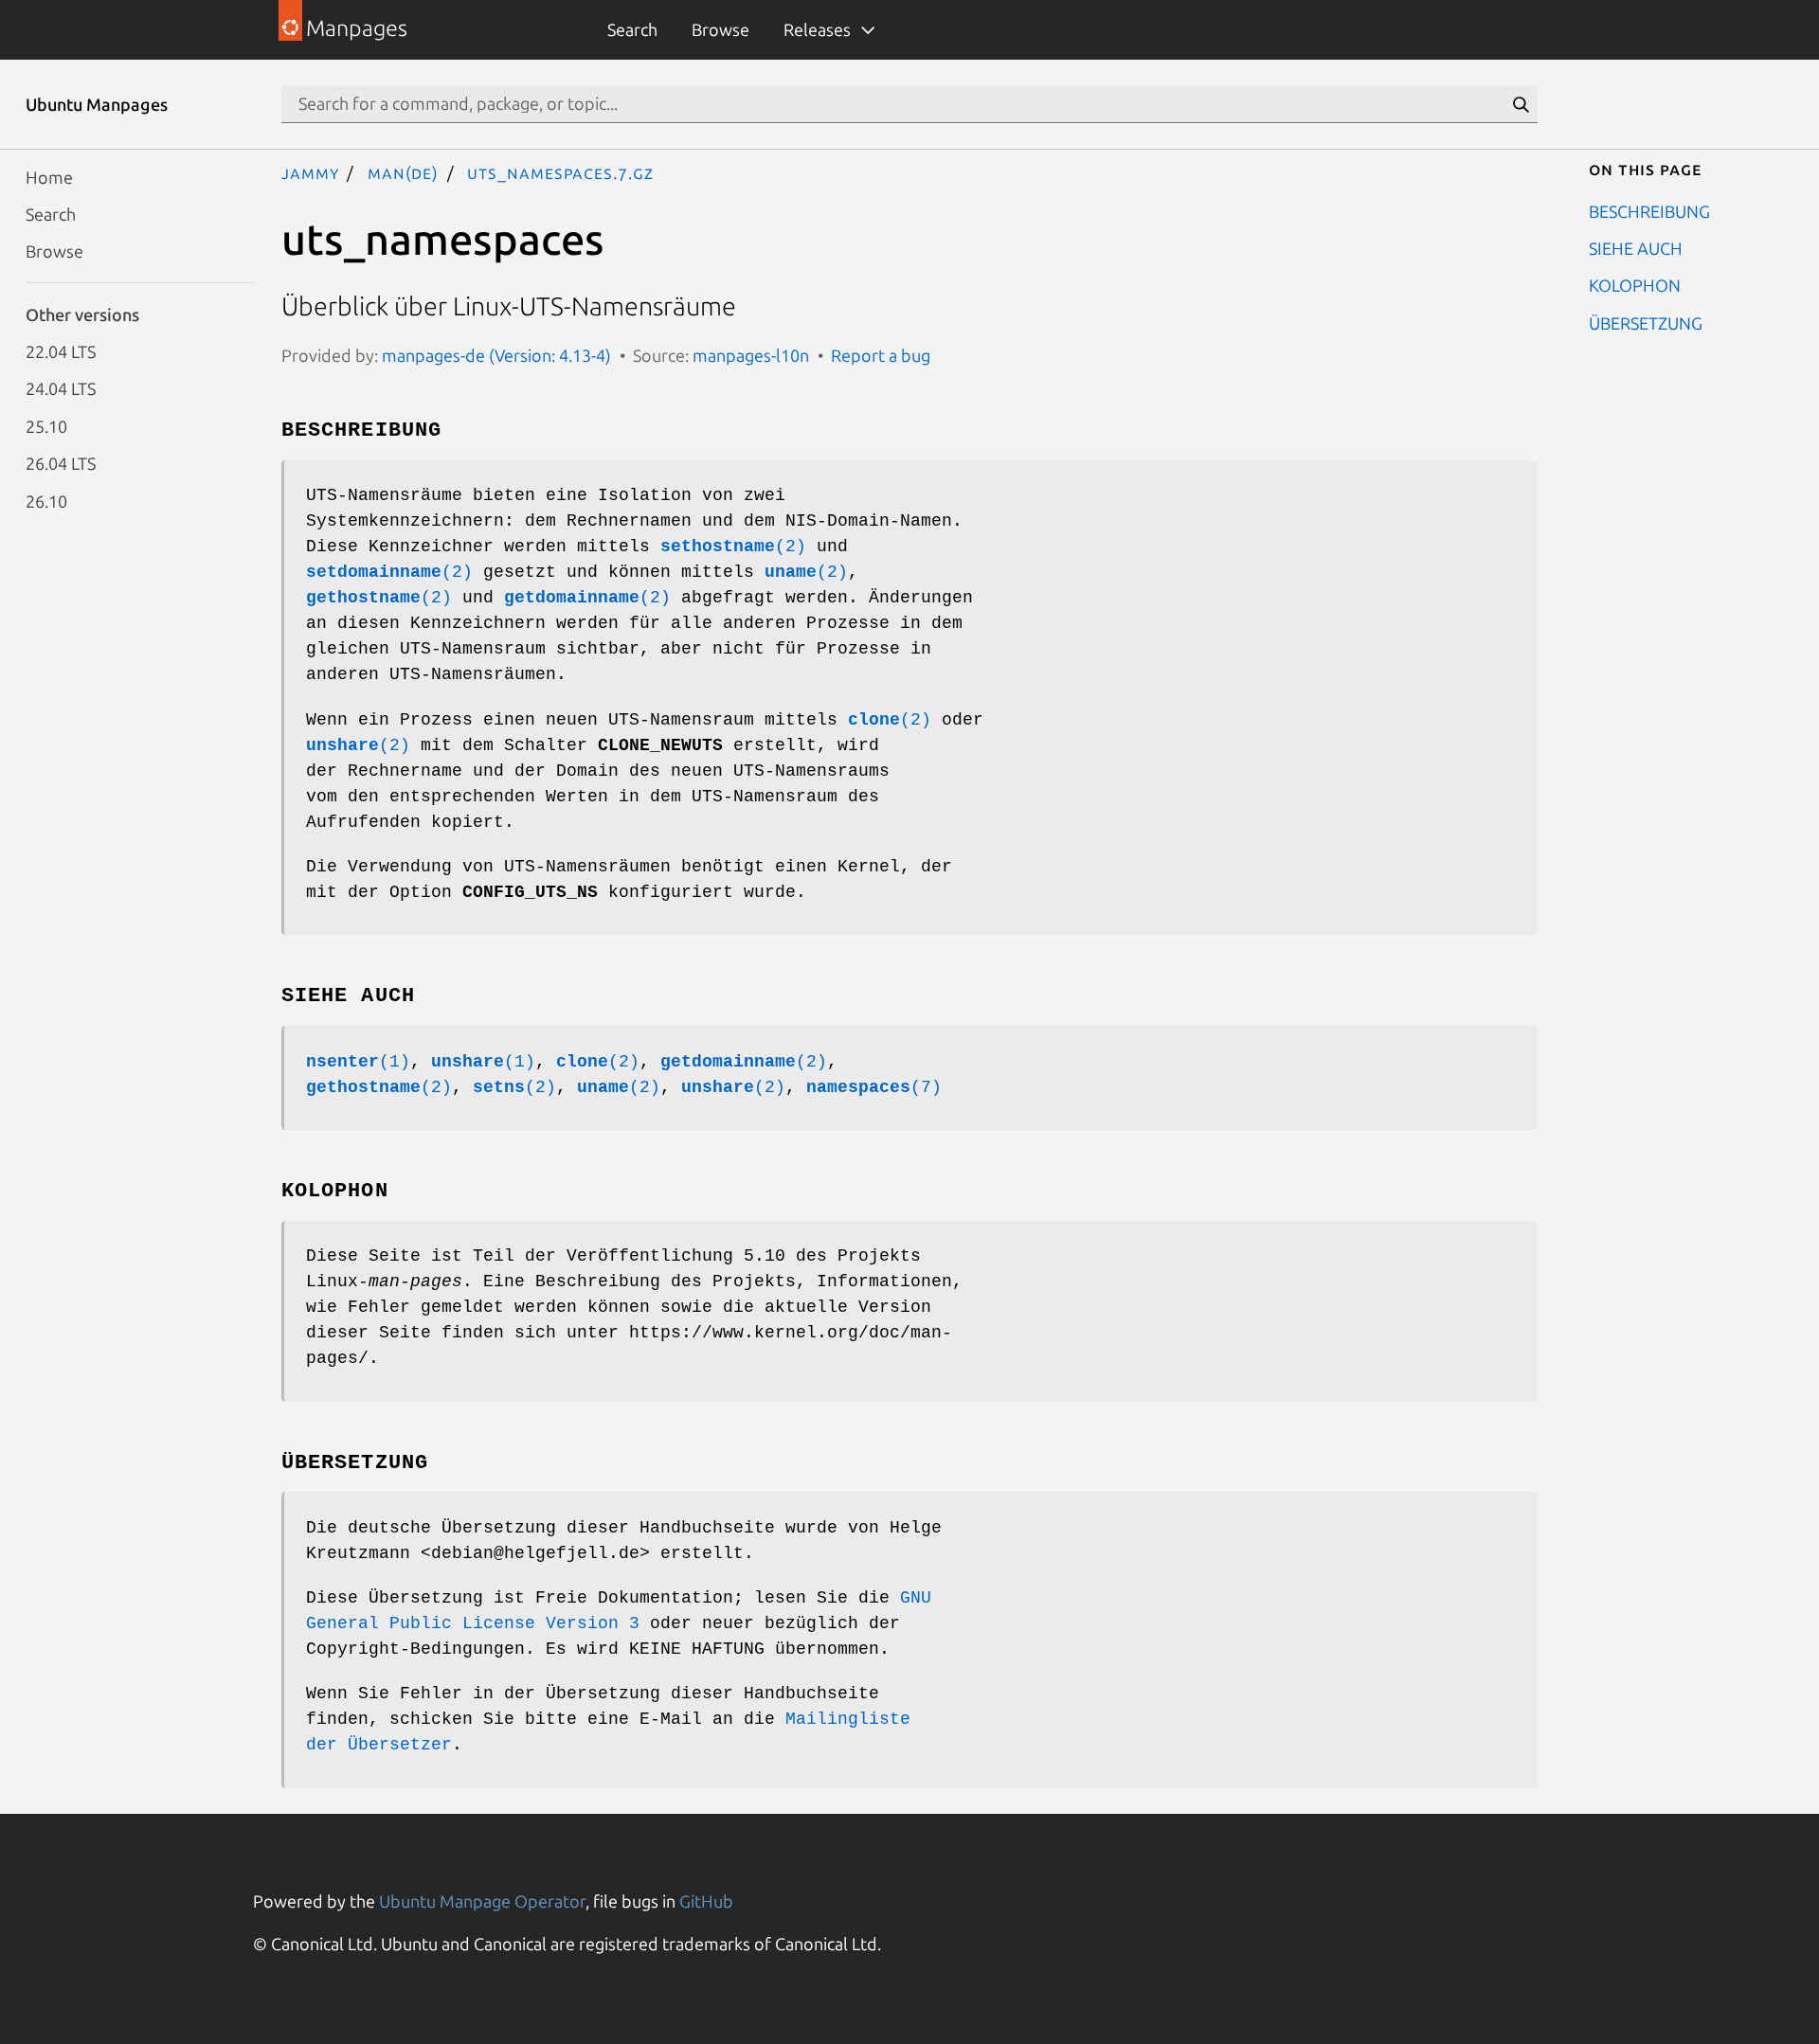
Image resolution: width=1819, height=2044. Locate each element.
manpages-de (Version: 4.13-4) (496, 355)
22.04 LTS (61, 351)
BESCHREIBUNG (1649, 210)
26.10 (46, 500)
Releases (817, 29)
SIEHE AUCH (1636, 247)
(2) (733, 547)
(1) (358, 1062)
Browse (720, 29)
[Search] (1521, 104)
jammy (310, 172)
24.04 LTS (61, 388)
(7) (874, 1087)
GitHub (706, 1901)
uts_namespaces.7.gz (560, 172)
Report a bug (881, 355)
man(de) (403, 172)
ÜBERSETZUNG (1646, 322)
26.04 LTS (61, 463)
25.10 (46, 425)
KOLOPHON (1635, 285)
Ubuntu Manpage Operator (482, 1901)
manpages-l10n (751, 355)
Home (49, 176)
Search (632, 29)
